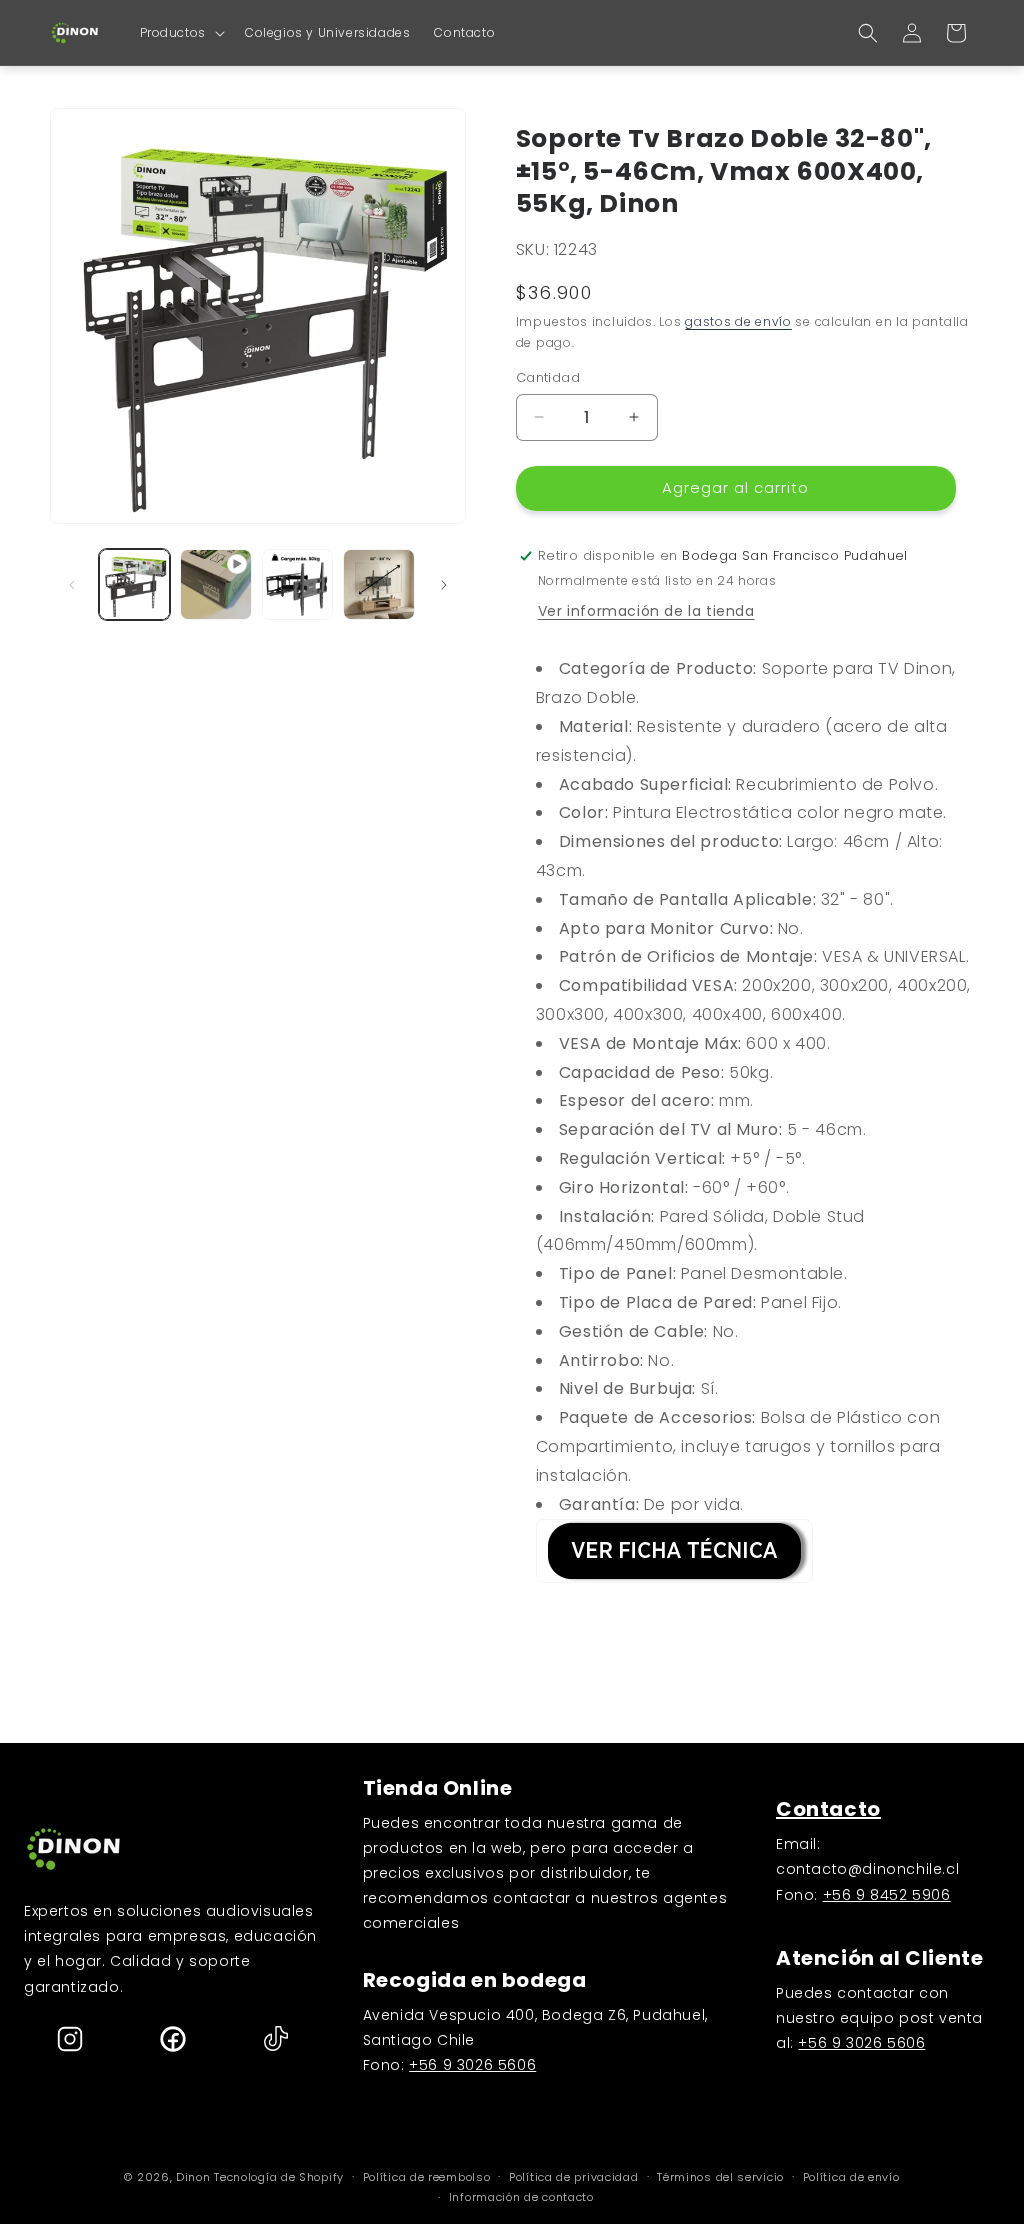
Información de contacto (521, 2197)
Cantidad (548, 377)
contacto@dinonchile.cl (867, 1869)
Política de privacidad (573, 2177)
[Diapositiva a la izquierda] (72, 585)
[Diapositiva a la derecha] (444, 585)
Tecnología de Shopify (279, 2177)
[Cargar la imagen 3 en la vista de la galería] (378, 584)
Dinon (193, 2177)
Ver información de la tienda (646, 611)
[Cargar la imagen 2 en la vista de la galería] (297, 584)
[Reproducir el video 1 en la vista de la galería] (215, 584)
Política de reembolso (427, 2177)
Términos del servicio (720, 2177)
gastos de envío (738, 321)
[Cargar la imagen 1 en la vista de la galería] (134, 584)
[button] (180, 33)
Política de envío (851, 2177)
